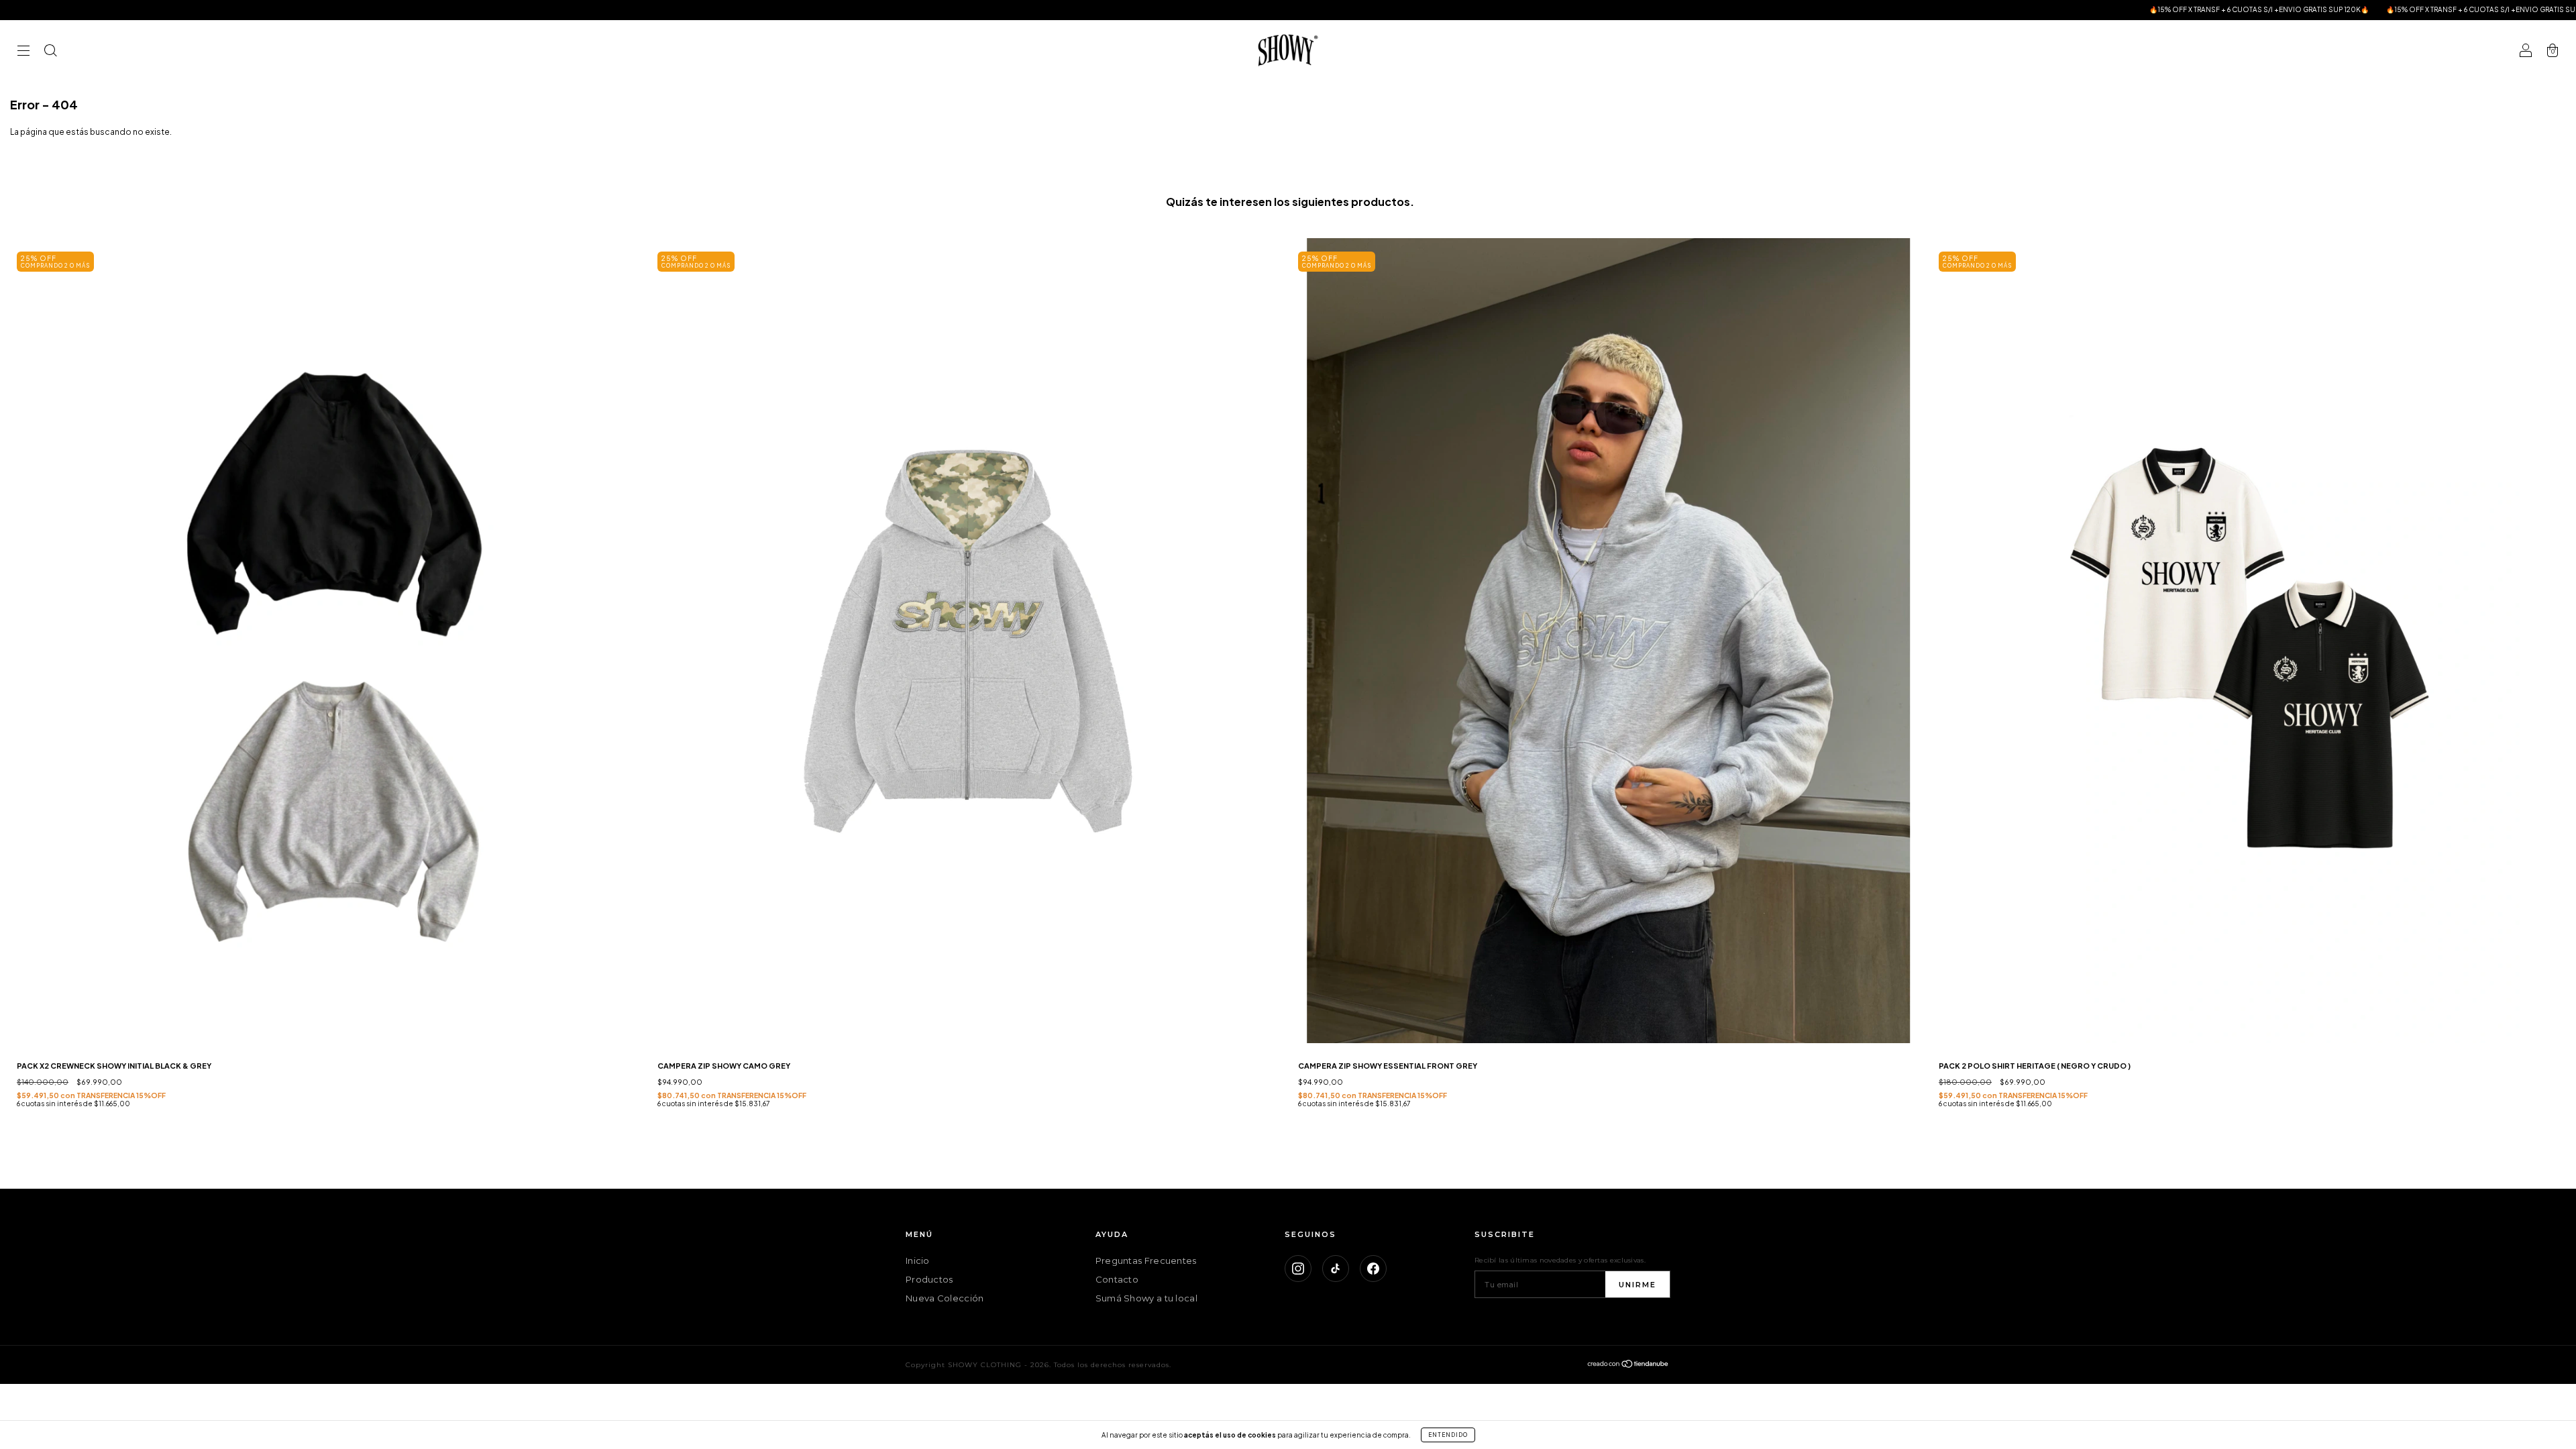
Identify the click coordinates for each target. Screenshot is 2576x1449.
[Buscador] (50, 52)
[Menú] (23, 52)
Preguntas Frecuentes (1146, 1260)
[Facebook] (1373, 1269)
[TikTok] (1336, 1269)
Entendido (1448, 1435)
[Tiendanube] (1628, 1366)
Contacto (1117, 1279)
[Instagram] (1298, 1269)
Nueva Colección (945, 1298)
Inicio (918, 1260)
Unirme (1638, 1285)
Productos (929, 1279)
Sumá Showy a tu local (1146, 1298)
